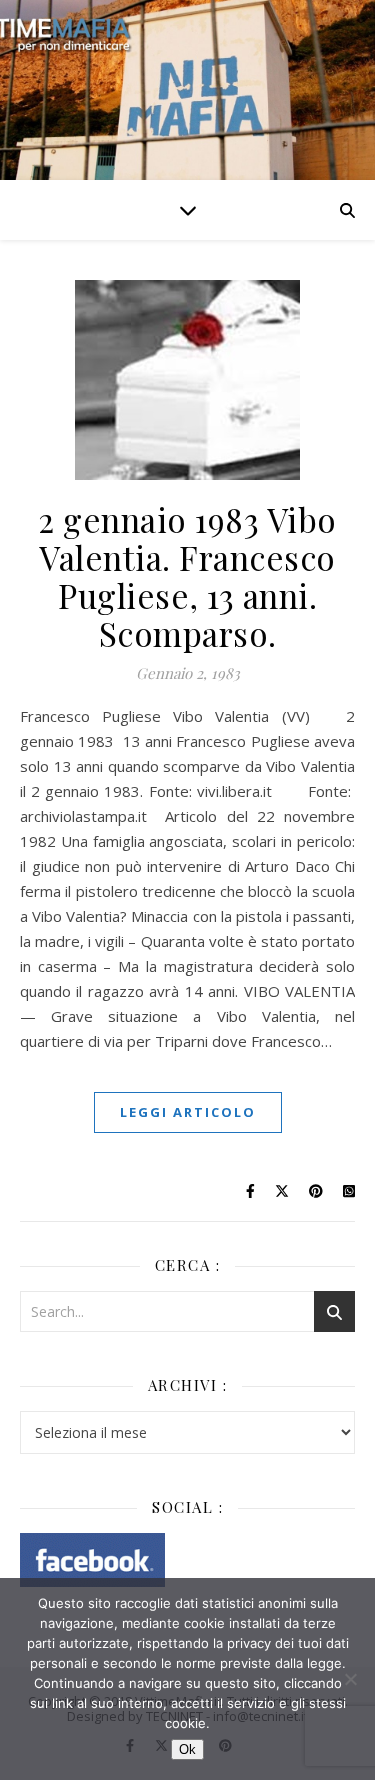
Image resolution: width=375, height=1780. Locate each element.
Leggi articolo (188, 1112)
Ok (187, 1749)
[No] (350, 1679)
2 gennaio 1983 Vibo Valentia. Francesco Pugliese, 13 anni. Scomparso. (187, 576)
